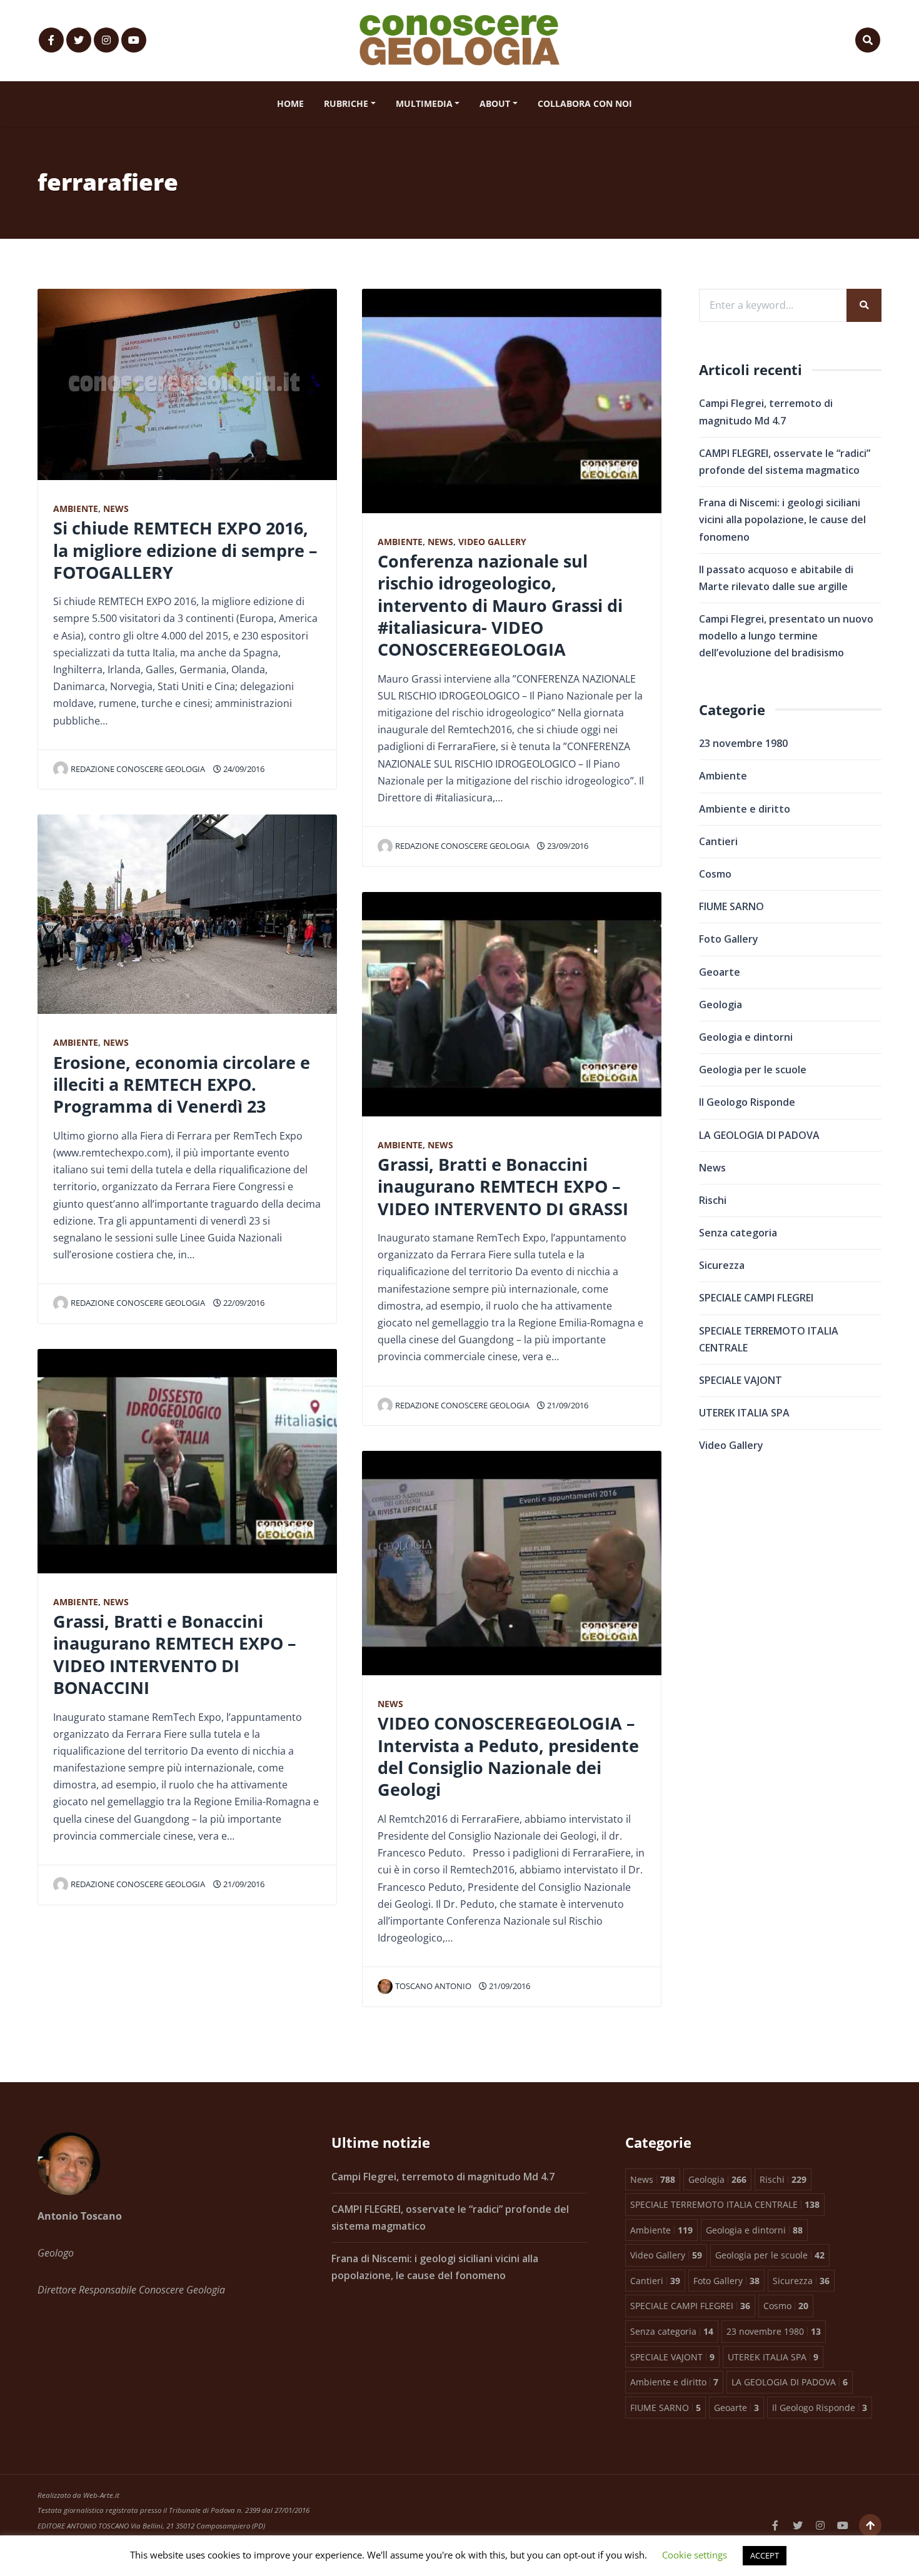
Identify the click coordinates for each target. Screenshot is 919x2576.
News (116, 509)
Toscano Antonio (433, 1986)
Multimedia (424, 103)
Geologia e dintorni (746, 1037)
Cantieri (718, 841)
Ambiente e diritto (745, 809)
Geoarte (720, 972)
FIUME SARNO (731, 906)
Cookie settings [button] (695, 2555)
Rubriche (346, 103)
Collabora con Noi (585, 103)
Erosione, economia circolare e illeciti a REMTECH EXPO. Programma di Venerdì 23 (182, 1085)
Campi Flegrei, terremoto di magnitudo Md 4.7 (443, 2177)
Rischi (713, 1200)
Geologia (721, 1005)
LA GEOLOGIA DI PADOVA (759, 1135)
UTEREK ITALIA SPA (744, 1413)
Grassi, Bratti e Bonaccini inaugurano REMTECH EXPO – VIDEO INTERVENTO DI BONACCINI (175, 1654)
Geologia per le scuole (753, 1070)
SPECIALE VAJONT (741, 1380)
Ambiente (76, 509)
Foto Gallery (729, 939)
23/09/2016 (567, 846)
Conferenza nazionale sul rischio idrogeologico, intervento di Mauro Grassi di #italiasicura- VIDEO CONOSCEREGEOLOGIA (500, 605)
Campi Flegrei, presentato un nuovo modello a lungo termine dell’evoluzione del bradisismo (786, 636)
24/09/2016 (243, 769)
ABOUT (495, 103)
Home (290, 103)
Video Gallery (492, 542)
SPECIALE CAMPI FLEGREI (756, 1298)
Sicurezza (722, 1265)
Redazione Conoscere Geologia (138, 769)
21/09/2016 (243, 1884)
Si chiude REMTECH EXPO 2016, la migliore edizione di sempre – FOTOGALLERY (185, 550)
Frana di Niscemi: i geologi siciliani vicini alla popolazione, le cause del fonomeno (782, 519)
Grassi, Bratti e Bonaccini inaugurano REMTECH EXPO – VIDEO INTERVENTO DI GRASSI (503, 1186)
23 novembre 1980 (743, 743)
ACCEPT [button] (765, 2555)
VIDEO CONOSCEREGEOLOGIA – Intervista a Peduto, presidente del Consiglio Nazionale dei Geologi (508, 1756)
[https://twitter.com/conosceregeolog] (79, 40)
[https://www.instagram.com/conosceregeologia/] (106, 40)
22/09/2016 (243, 1303)
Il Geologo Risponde (747, 1102)
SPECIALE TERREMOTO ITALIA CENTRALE (769, 1339)
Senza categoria (738, 1233)
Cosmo (715, 874)
